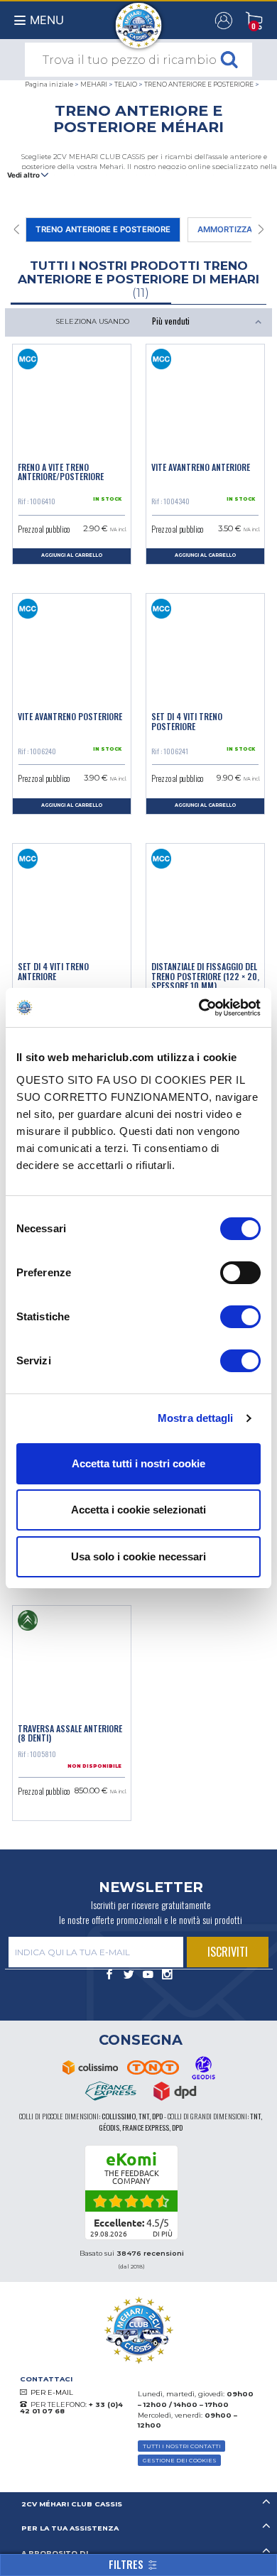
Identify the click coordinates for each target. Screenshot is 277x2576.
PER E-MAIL (52, 2392)
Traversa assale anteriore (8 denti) (70, 1733)
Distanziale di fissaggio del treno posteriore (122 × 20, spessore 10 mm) (205, 976)
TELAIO (126, 84)
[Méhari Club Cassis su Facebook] (110, 1975)
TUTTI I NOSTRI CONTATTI (182, 2446)
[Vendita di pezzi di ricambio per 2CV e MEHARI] (139, 18)
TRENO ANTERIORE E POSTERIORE (199, 84)
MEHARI (94, 84)
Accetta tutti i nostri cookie (138, 1463)
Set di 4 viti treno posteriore (187, 721)
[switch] (240, 1273)
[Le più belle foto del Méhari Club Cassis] (167, 1975)
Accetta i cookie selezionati (138, 1510)
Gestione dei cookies (180, 2460)
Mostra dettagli (196, 1418)
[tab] (138, 2505)
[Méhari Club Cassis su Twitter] (129, 1975)
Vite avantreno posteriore (70, 716)
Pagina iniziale (49, 84)
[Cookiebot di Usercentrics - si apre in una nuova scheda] (199, 1008)
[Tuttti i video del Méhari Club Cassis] (148, 1975)
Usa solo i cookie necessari (138, 1556)
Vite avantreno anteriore (201, 467)
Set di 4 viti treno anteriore (53, 971)
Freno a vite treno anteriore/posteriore (61, 472)
